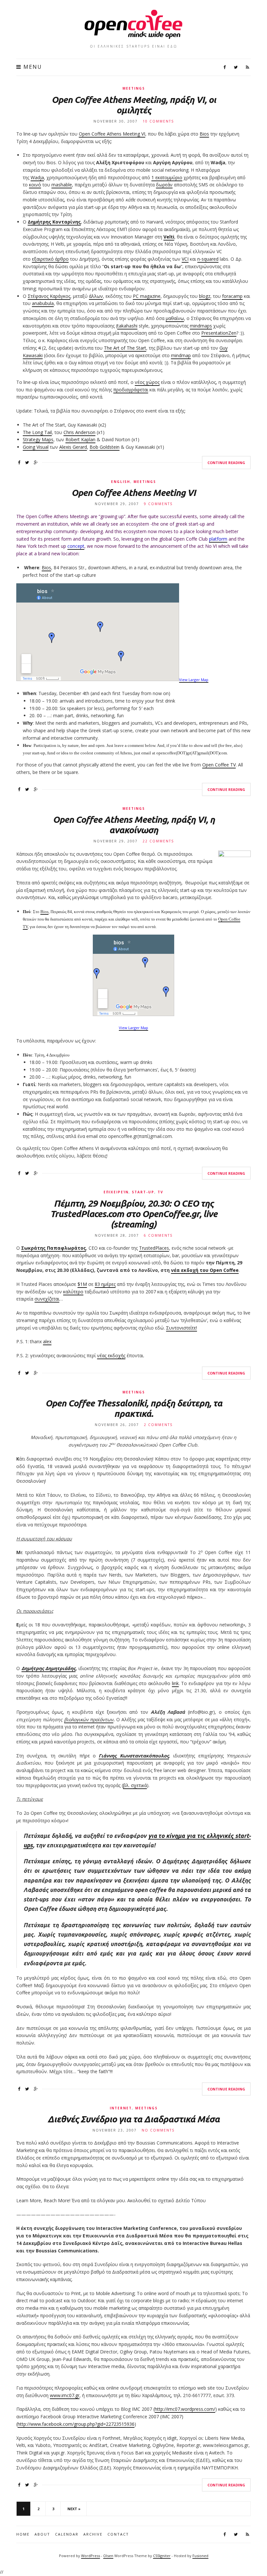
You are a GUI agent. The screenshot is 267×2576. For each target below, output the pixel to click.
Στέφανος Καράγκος (49, 296)
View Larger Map (194, 680)
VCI (185, 259)
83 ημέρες (105, 1284)
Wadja (37, 177)
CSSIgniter (162, 2556)
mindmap (181, 355)
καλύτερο (73, 1292)
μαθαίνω (175, 318)
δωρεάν (164, 185)
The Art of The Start (125, 348)
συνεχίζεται (47, 1299)
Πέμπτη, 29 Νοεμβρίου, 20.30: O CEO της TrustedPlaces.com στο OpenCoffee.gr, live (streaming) (134, 1214)
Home (23, 2534)
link (175, 1683)
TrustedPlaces (154, 1248)
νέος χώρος (147, 382)
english (121, 482)
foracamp (232, 296)
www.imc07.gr (65, 2395)
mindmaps (201, 326)
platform (218, 539)
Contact (118, 2534)
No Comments (158, 2130)
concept (76, 546)
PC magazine (147, 296)
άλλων (96, 296)
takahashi (127, 326)
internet (121, 2108)
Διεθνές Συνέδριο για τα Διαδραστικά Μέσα (133, 2119)
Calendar (67, 2534)
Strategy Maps (38, 439)
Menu (32, 67)
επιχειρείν (116, 1192)
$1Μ (82, 1284)
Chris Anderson (79, 432)
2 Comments (158, 1425)
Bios (204, 134)
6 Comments (158, 1235)
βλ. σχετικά (135, 1785)
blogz (205, 296)
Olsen (108, 2556)
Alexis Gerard (73, 447)
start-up (143, 1192)
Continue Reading (226, 463)
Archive (93, 2534)
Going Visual (36, 447)
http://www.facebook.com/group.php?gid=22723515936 (76, 2424)
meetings (134, 88)
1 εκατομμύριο (167, 177)
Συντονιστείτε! (182, 1328)
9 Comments (158, 504)
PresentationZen (219, 333)
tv (161, 1192)
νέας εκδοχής (111, 1355)
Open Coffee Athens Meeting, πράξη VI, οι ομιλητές (134, 105)
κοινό (35, 185)
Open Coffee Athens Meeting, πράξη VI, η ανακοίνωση (134, 825)
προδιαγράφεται (131, 390)
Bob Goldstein (105, 447)
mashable (62, 185)
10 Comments (158, 121)
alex (47, 1341)
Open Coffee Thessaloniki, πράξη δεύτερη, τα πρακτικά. (134, 1408)
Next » (74, 2509)
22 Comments (158, 841)
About (42, 2534)
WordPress (91, 2556)
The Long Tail (37, 432)
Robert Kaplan (80, 439)
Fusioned (200, 2556)
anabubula (43, 303)
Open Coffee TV (219, 765)
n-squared (208, 259)
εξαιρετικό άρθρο (50, 259)
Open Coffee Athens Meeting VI (112, 134)
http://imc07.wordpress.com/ (185, 2409)
